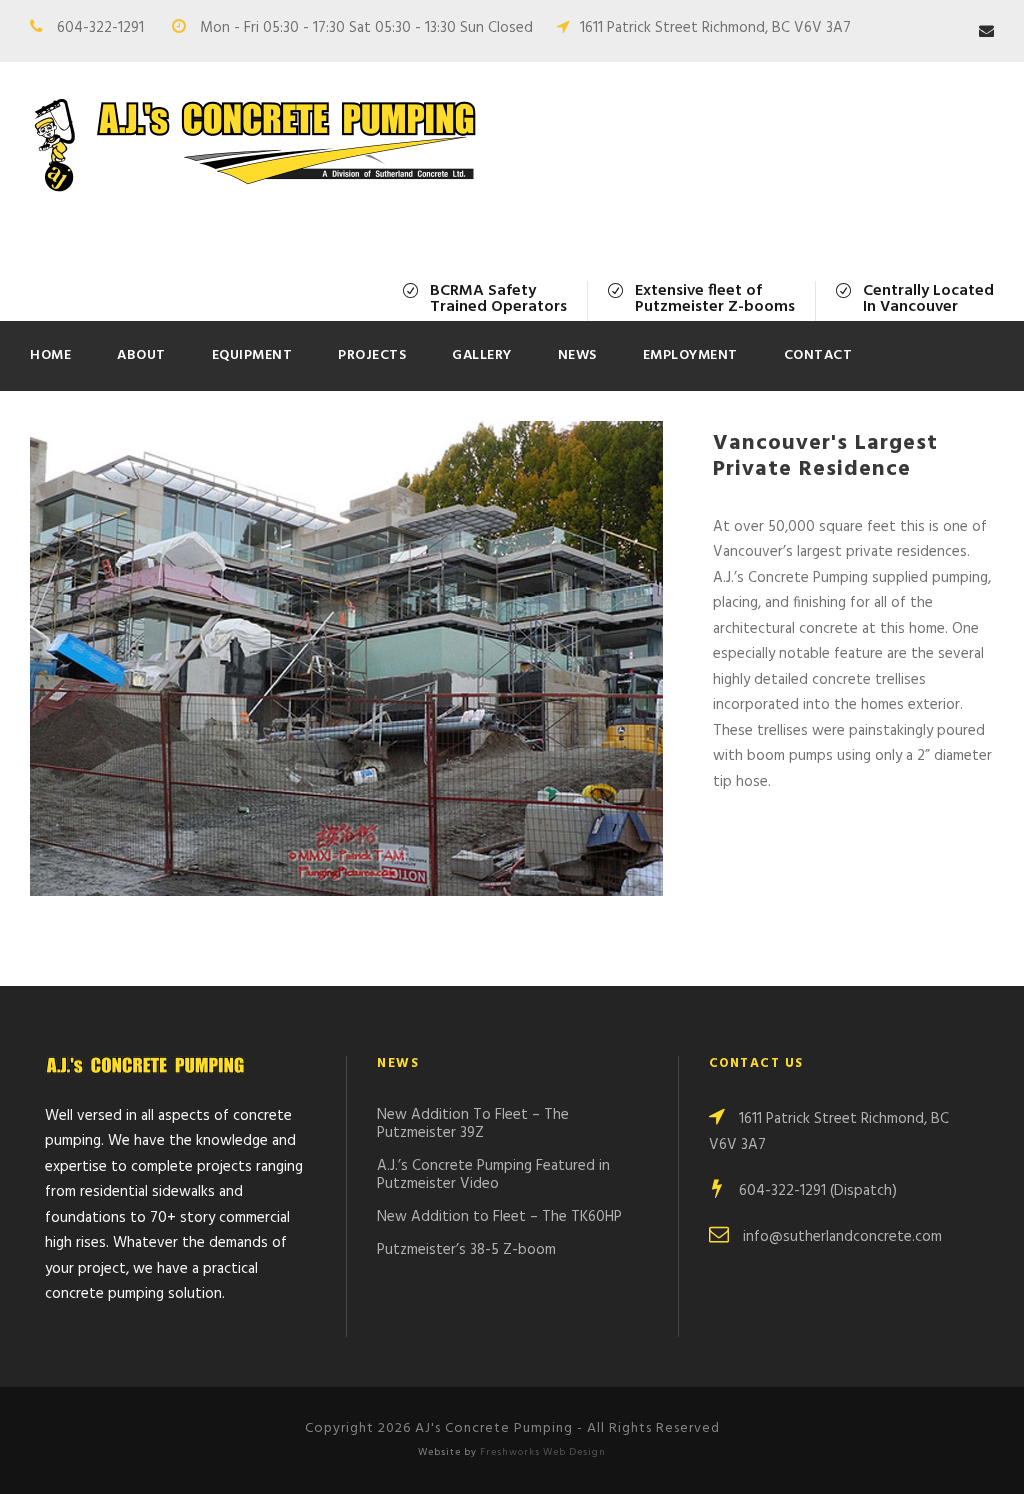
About (141, 355)
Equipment (252, 355)
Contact (818, 355)
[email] (986, 32)
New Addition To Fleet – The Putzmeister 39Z (473, 1124)
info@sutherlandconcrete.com (842, 1237)
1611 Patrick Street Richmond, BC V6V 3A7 (715, 28)
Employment (690, 355)
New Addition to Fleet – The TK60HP (499, 1217)
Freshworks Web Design (543, 1452)
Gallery (482, 355)
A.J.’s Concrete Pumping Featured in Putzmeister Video (493, 1175)
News (577, 355)
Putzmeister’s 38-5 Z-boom (466, 1250)
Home (50, 355)
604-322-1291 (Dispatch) (818, 1191)
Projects (372, 355)
